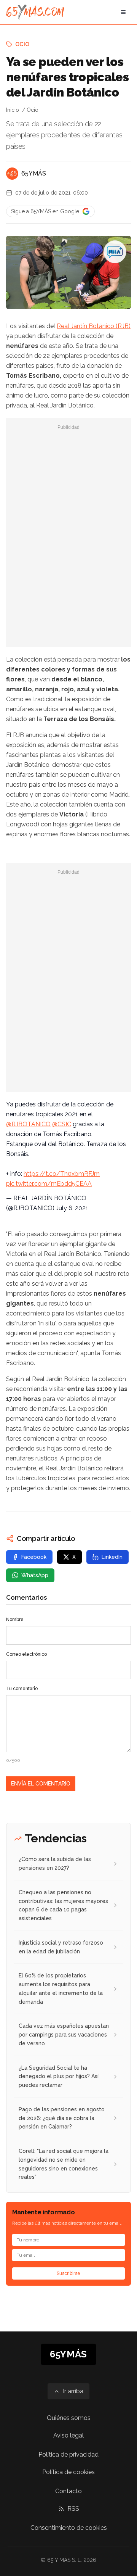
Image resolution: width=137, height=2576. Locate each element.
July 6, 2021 (72, 1208)
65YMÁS (34, 173)
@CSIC (62, 1124)
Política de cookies (68, 2472)
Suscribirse (68, 2273)
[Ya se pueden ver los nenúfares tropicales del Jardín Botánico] (115, 252)
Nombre (15, 1620)
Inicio (13, 110)
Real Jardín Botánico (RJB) (94, 326)
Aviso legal (68, 2435)
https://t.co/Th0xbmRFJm (62, 1174)
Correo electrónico (26, 1654)
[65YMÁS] (12, 174)
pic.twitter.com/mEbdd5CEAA (49, 1184)
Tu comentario (22, 1689)
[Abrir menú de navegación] (123, 12)
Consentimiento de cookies (69, 2528)
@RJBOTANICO (28, 1124)
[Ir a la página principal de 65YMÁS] (35, 12)
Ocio (22, 44)
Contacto (68, 2491)
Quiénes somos (69, 2418)
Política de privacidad (68, 2454)
